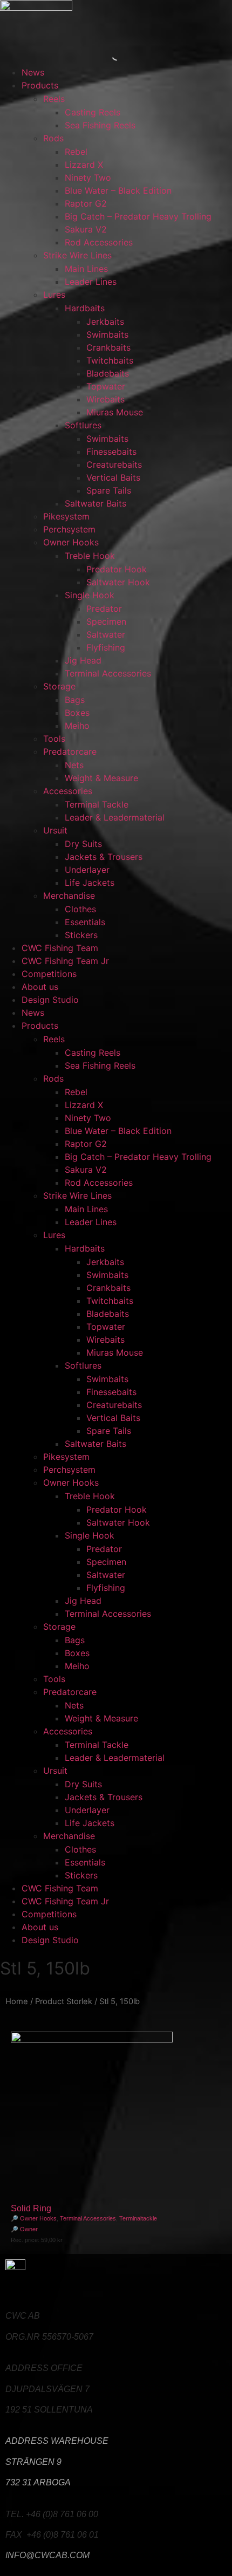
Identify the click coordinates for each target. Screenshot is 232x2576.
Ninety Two (88, 177)
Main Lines (86, 269)
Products (40, 85)
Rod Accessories (99, 242)
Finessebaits (111, 452)
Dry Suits (83, 844)
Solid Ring (31, 2208)
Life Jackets (90, 883)
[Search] (108, 55)
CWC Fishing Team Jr (65, 961)
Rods (53, 138)
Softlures (83, 425)
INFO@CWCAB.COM (47, 2555)
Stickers (81, 935)
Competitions (49, 974)
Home (17, 2001)
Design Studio (50, 1000)
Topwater (106, 386)
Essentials (85, 922)
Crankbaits (108, 347)
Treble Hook (90, 556)
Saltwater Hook (118, 582)
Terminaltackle (138, 2218)
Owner (29, 2229)
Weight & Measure (101, 778)
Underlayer (87, 870)
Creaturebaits (114, 464)
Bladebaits (108, 373)
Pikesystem (66, 516)
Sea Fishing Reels (100, 125)
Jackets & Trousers (104, 857)
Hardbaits (85, 308)
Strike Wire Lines (77, 255)
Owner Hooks (71, 542)
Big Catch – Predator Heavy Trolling (138, 216)
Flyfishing (106, 647)
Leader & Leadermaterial (115, 817)
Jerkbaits (105, 322)
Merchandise (69, 896)
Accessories (68, 791)
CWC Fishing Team (60, 948)
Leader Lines (91, 282)
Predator (104, 609)
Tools (54, 739)
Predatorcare (70, 751)
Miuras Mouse (115, 412)
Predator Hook (117, 569)
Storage (59, 686)
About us (40, 987)
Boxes (77, 713)
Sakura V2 (86, 229)
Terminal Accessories (108, 673)
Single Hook (90, 595)
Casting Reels (93, 112)
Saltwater (106, 634)
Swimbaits (107, 334)
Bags (75, 700)
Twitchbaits (110, 360)
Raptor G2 (86, 203)
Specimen (106, 621)
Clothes (80, 909)
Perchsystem (69, 529)
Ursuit (55, 830)
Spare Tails (109, 490)
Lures (54, 295)
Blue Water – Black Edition (118, 190)
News (33, 72)
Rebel (76, 152)
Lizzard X (84, 165)
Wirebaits (105, 399)
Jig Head (83, 660)
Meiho (77, 726)
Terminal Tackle (97, 804)
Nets (74, 765)
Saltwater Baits (95, 503)
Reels (54, 99)
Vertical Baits (113, 477)
